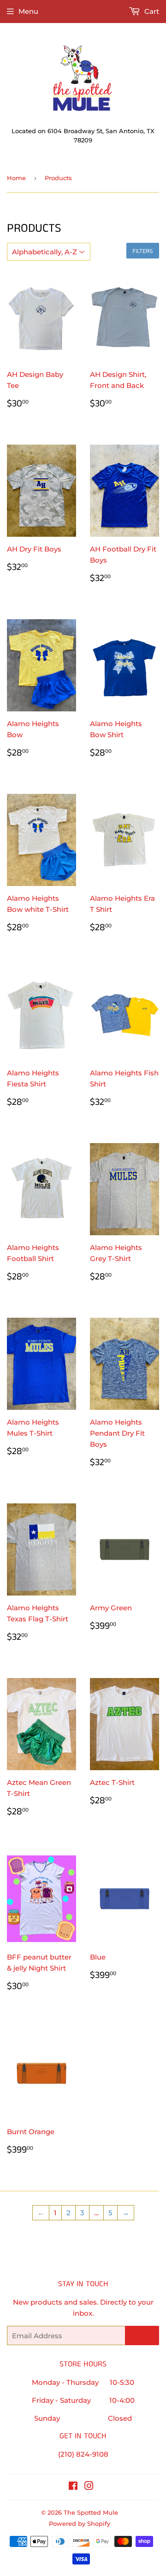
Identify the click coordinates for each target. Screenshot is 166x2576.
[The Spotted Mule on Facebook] (73, 2487)
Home (16, 178)
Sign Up (142, 2336)
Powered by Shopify (80, 2523)
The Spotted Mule (91, 2512)
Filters (143, 251)
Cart (151, 11)
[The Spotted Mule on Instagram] (89, 2487)
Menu (28, 11)
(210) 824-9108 (83, 2454)
